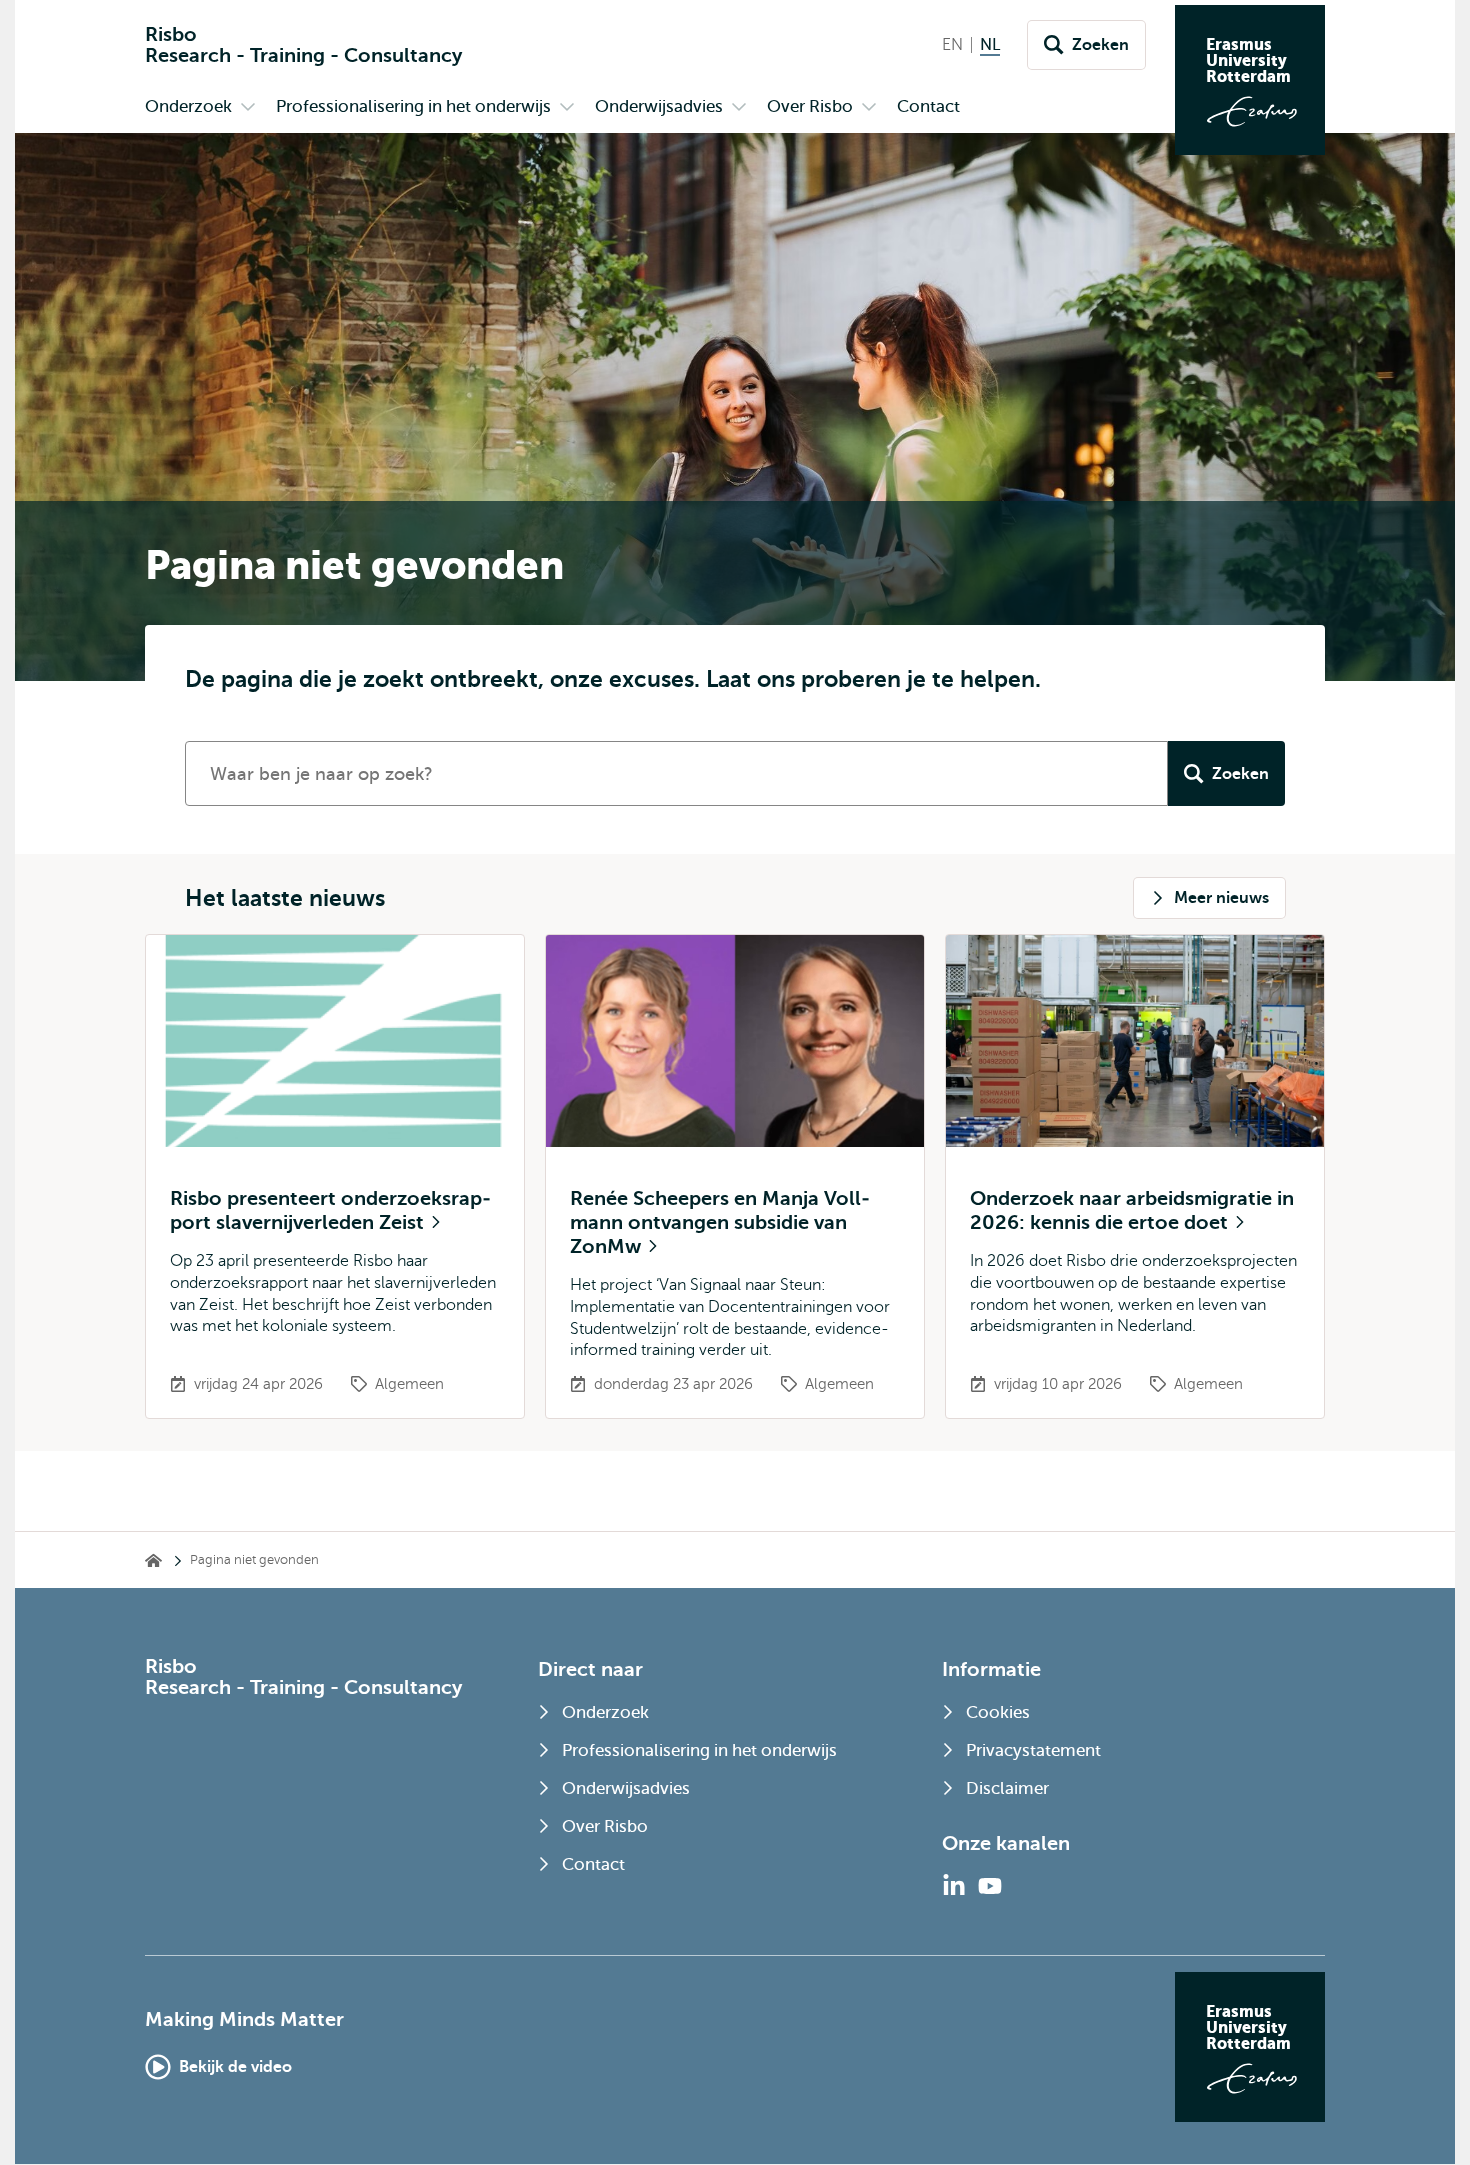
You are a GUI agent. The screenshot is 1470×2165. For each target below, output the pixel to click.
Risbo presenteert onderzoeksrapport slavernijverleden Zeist (330, 1210)
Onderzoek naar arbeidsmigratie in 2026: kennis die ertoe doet (1132, 1210)
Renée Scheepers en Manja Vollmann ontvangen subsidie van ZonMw (720, 1222)
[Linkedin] (954, 1886)
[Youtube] (990, 1886)
